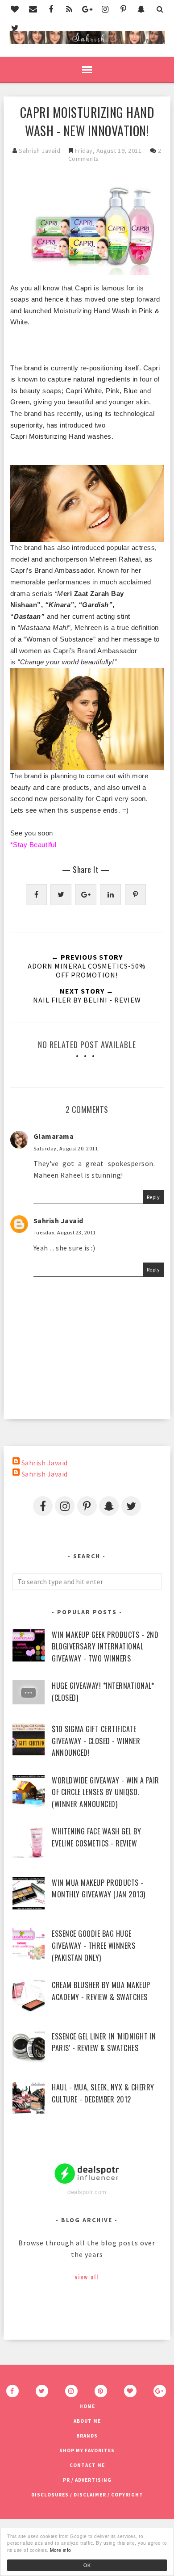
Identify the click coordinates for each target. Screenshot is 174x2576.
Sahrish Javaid (58, 1221)
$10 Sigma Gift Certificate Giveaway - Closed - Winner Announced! (96, 1741)
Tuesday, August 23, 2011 (65, 1232)
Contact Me (87, 2465)
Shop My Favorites (87, 2450)
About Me (87, 2421)
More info (61, 2550)
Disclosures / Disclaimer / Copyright (87, 2495)
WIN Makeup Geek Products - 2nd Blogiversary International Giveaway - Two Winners (105, 1647)
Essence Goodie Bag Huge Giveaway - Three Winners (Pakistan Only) (93, 1945)
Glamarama (54, 1136)
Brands (87, 2436)
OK (87, 2565)
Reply (153, 1197)
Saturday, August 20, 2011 (66, 1148)
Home (87, 2406)
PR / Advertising (87, 2480)
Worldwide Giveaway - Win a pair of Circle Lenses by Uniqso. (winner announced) (106, 1792)
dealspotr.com (87, 2192)
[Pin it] (135, 895)
